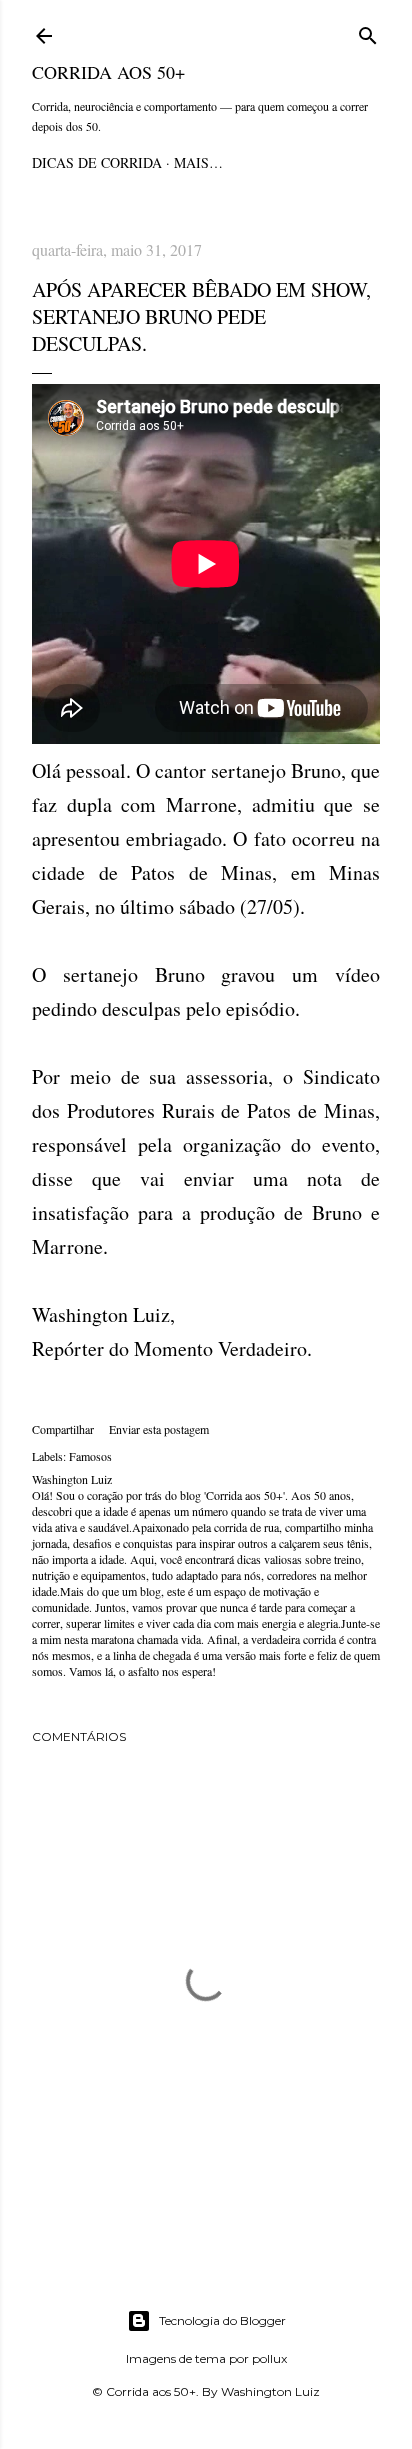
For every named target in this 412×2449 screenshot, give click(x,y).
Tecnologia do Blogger (222, 2320)
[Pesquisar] (368, 32)
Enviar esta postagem (159, 1429)
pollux (269, 2358)
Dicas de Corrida (97, 162)
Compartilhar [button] (63, 1429)
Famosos (90, 1456)
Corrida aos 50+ (108, 72)
